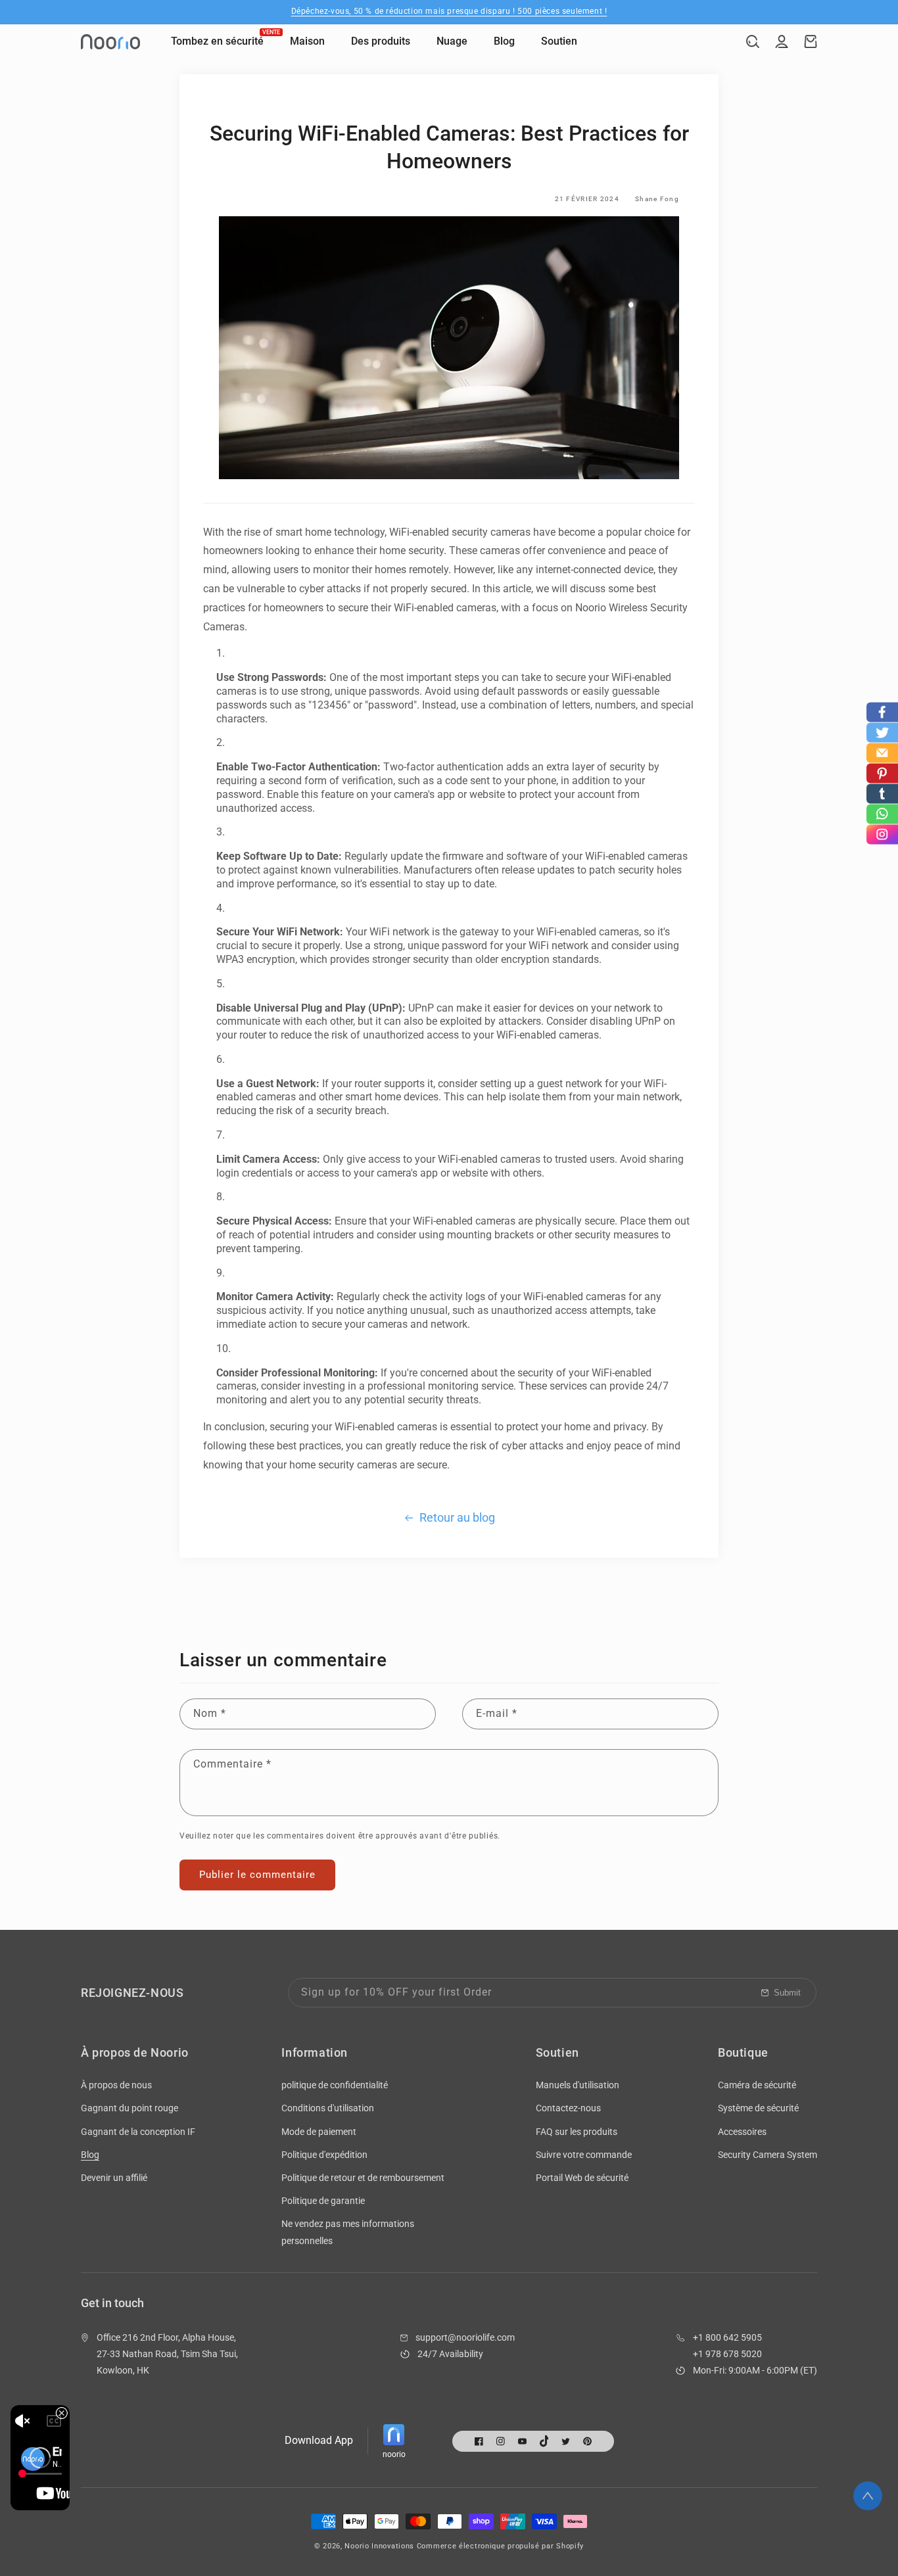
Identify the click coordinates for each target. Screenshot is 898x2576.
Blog (90, 2155)
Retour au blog (457, 1517)
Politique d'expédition (324, 2155)
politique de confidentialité (335, 2085)
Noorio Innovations (379, 2546)
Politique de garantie (323, 2201)
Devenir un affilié (114, 2178)
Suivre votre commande (584, 2155)
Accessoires (742, 2132)
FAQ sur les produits (577, 2132)
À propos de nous (116, 2085)
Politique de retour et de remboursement (363, 2178)
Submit (787, 1993)
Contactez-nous (568, 2108)
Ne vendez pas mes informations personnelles (348, 2232)
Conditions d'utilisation (328, 2108)
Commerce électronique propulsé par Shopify (500, 2546)
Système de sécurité (758, 2108)
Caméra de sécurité (757, 2085)
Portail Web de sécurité (582, 2178)
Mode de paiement (319, 2132)
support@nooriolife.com (465, 2337)
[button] (753, 41)
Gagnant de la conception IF (138, 2132)
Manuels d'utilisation (578, 2085)
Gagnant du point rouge (130, 2108)
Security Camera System (768, 2155)
